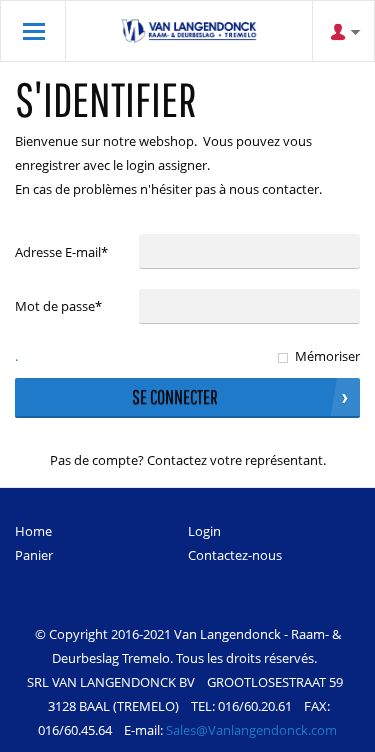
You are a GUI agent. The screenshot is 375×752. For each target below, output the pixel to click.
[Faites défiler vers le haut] (332, 729)
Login (204, 531)
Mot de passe (58, 306)
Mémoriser (327, 356)
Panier (34, 555)
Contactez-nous (235, 555)
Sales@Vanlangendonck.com (251, 730)
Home (33, 531)
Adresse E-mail (61, 252)
